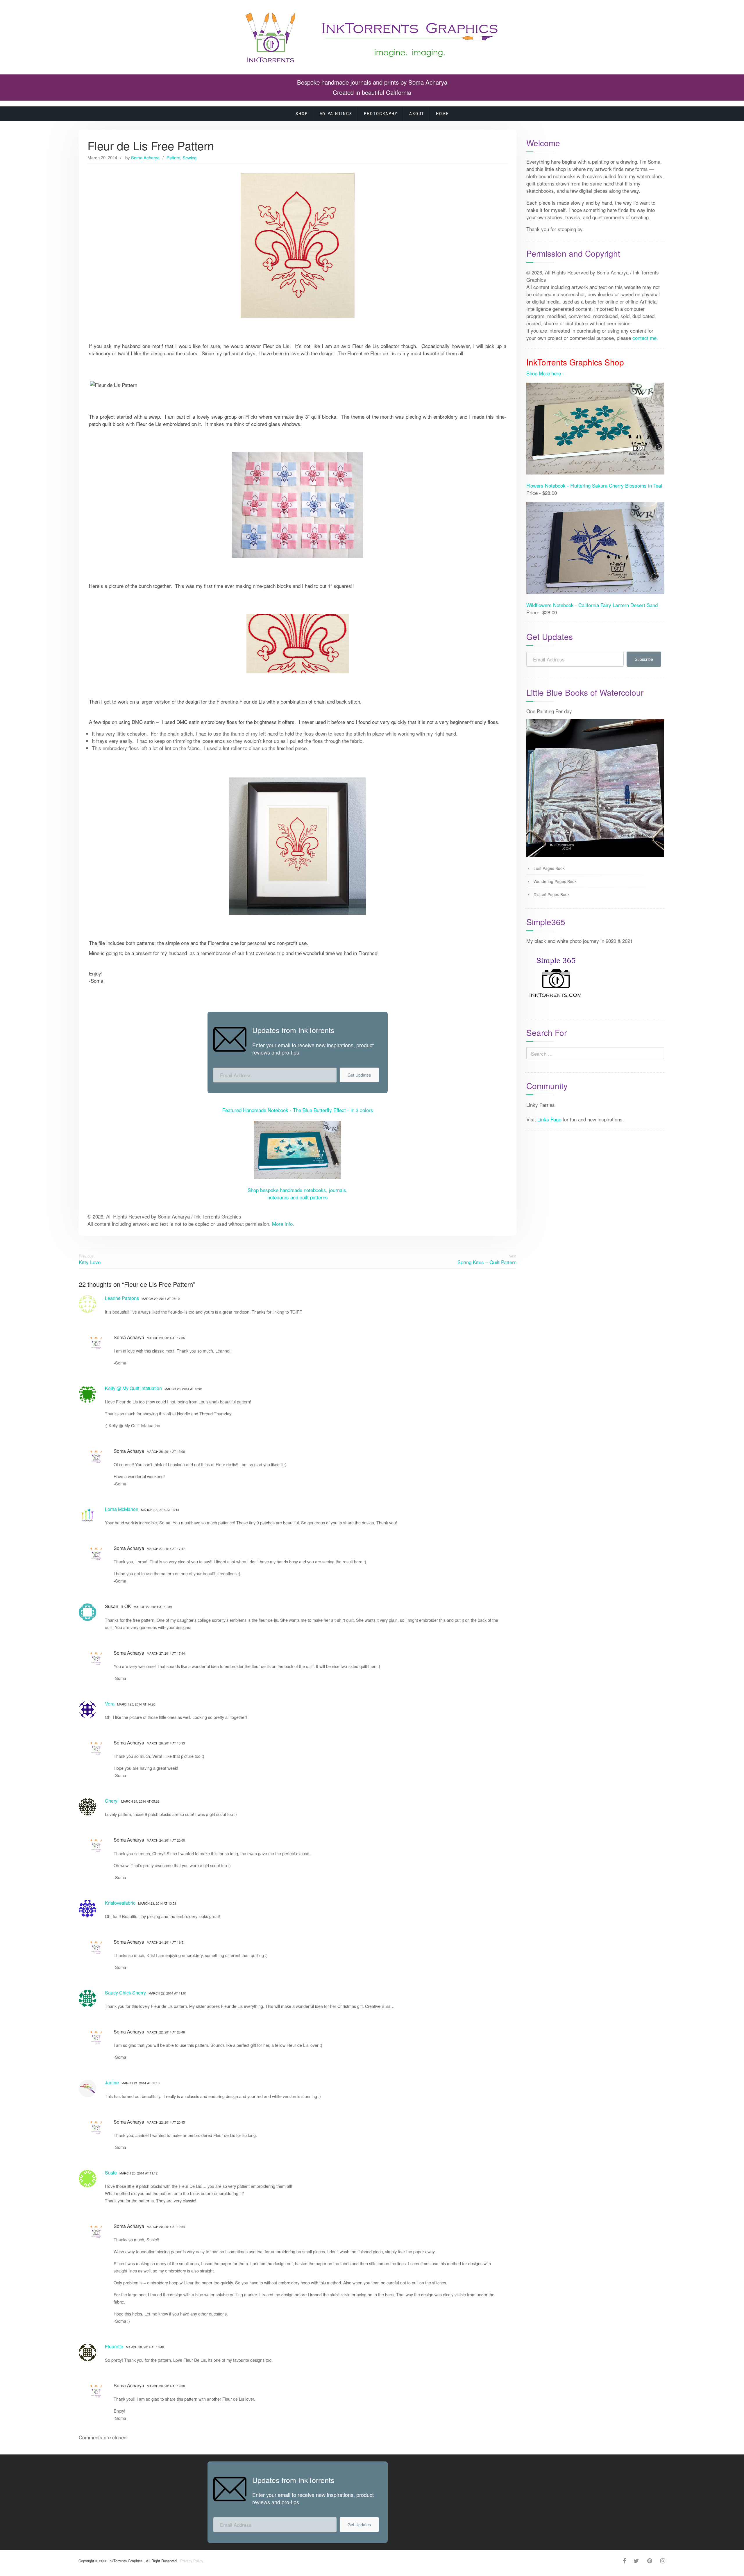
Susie (111, 2173)
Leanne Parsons (122, 1298)
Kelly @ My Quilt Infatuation (133, 1388)
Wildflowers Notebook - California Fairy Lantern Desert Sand (592, 605)
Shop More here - (545, 373)
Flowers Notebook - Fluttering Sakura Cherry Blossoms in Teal (594, 485)
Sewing (189, 157)
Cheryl (112, 1801)
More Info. (283, 1224)
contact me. (645, 338)
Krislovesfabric (120, 1903)
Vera (110, 1704)
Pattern (173, 157)
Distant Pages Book (552, 894)
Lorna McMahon (122, 1509)
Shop (302, 114)
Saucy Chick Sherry (125, 1993)
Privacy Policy (191, 2561)
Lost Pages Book (549, 868)
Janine (112, 2082)
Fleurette (114, 2346)
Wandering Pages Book (555, 881)
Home (442, 114)
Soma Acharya (145, 157)
